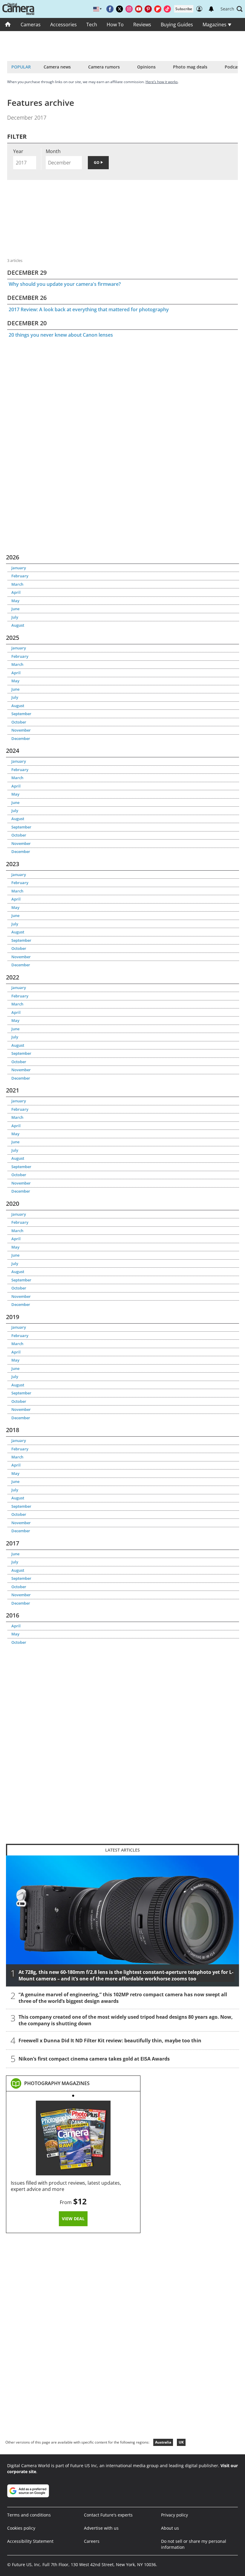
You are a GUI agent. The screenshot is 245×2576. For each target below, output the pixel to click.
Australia (163, 2442)
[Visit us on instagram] (129, 9)
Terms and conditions (29, 2515)
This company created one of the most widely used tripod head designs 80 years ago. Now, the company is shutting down (126, 2020)
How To (115, 25)
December (21, 738)
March (17, 584)
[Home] (8, 25)
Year (18, 151)
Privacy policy (174, 2515)
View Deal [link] (73, 2219)
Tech (92, 25)
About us (170, 2528)
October (19, 722)
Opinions (146, 67)
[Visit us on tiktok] (167, 9)
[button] (232, 9)
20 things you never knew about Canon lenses (61, 335)
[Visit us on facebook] (110, 9)
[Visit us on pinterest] (148, 9)
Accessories (63, 25)
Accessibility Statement (30, 2541)
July (15, 617)
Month (53, 151)
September (21, 714)
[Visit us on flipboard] (158, 9)
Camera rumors (104, 67)
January (19, 568)
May (15, 601)
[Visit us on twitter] (120, 9)
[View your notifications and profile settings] (211, 9)
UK (181, 2442)
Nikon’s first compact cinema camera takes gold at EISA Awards (94, 2059)
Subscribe (184, 9)
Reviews (142, 25)
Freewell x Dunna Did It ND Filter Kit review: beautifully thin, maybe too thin (110, 2041)
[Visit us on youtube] (139, 9)
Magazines (215, 25)
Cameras (31, 25)
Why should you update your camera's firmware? (65, 284)
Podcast (233, 67)
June (15, 609)
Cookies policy (21, 2528)
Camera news (57, 67)
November (21, 730)
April (16, 592)
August (18, 625)
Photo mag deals (190, 67)
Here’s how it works (162, 82)
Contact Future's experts (108, 2515)
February (20, 576)
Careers (92, 2541)
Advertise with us (101, 2528)
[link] (57, 2083)
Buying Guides (177, 25)
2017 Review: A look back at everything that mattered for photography (89, 309)
